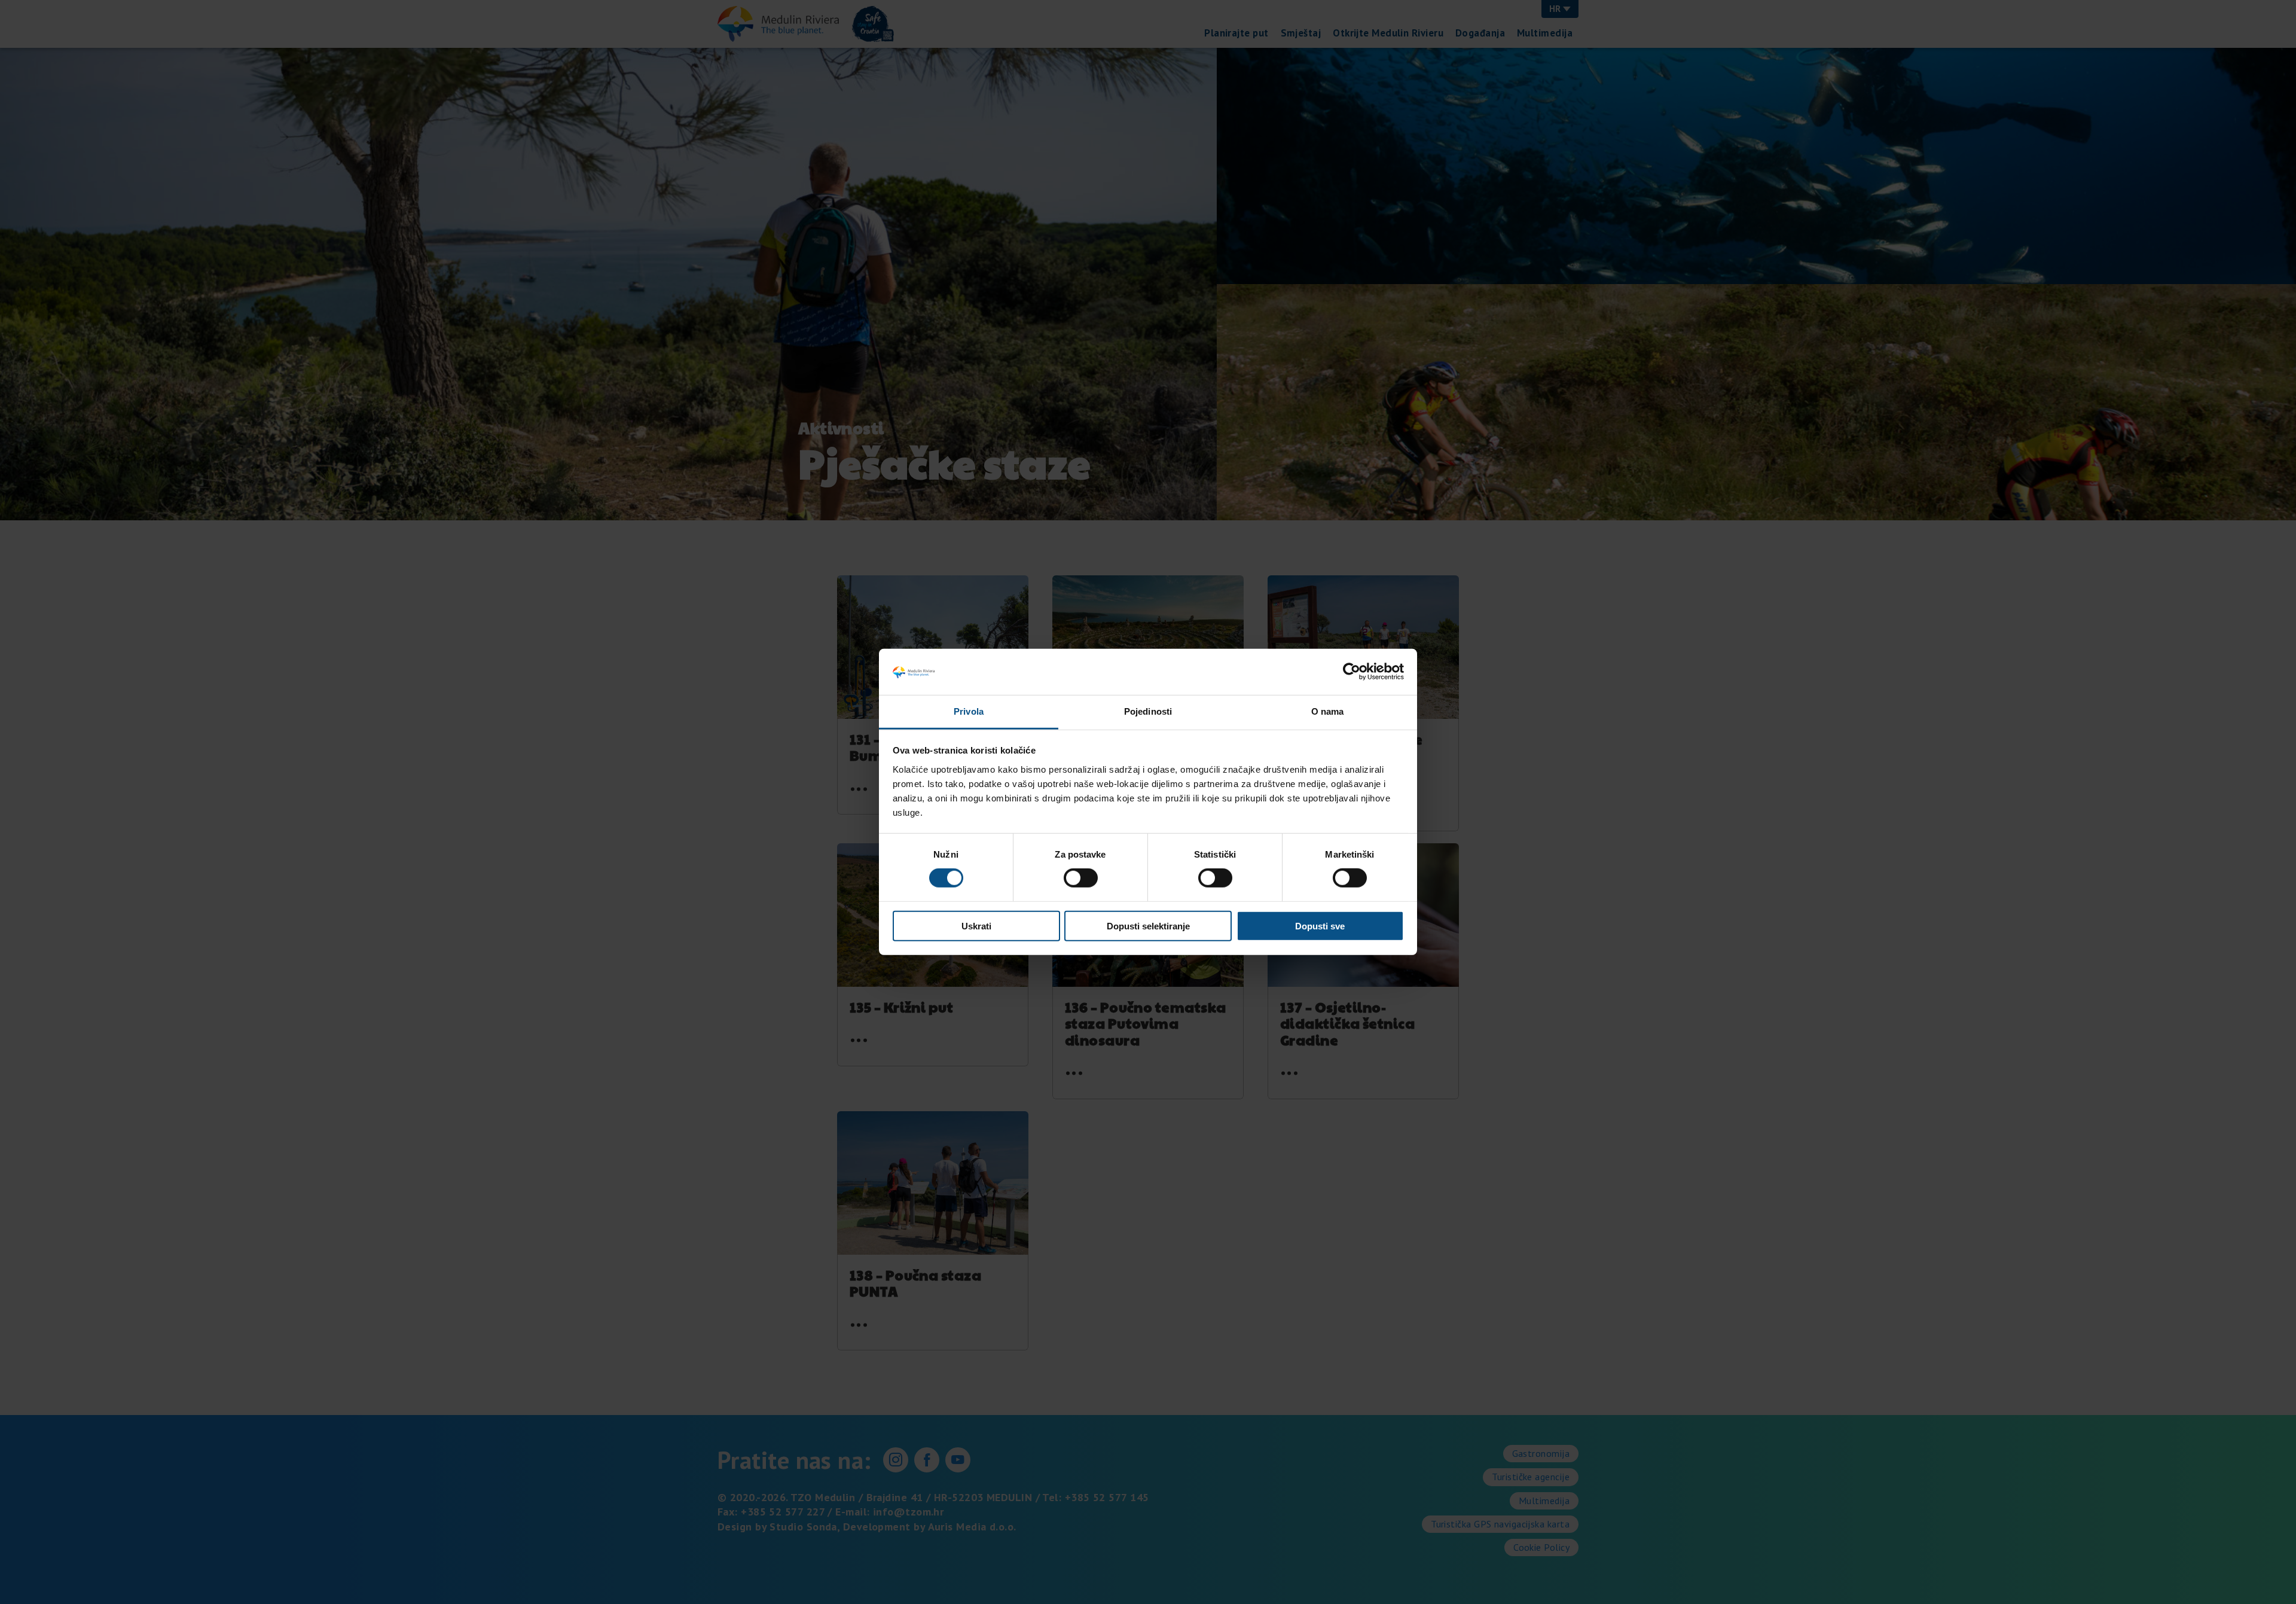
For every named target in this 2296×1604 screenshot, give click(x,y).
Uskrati (976, 925)
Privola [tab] (969, 711)
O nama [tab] (1328, 711)
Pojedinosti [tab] (1148, 711)
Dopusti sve (1320, 925)
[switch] (1081, 878)
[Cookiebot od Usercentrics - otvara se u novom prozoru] (1352, 672)
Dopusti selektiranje (1148, 925)
